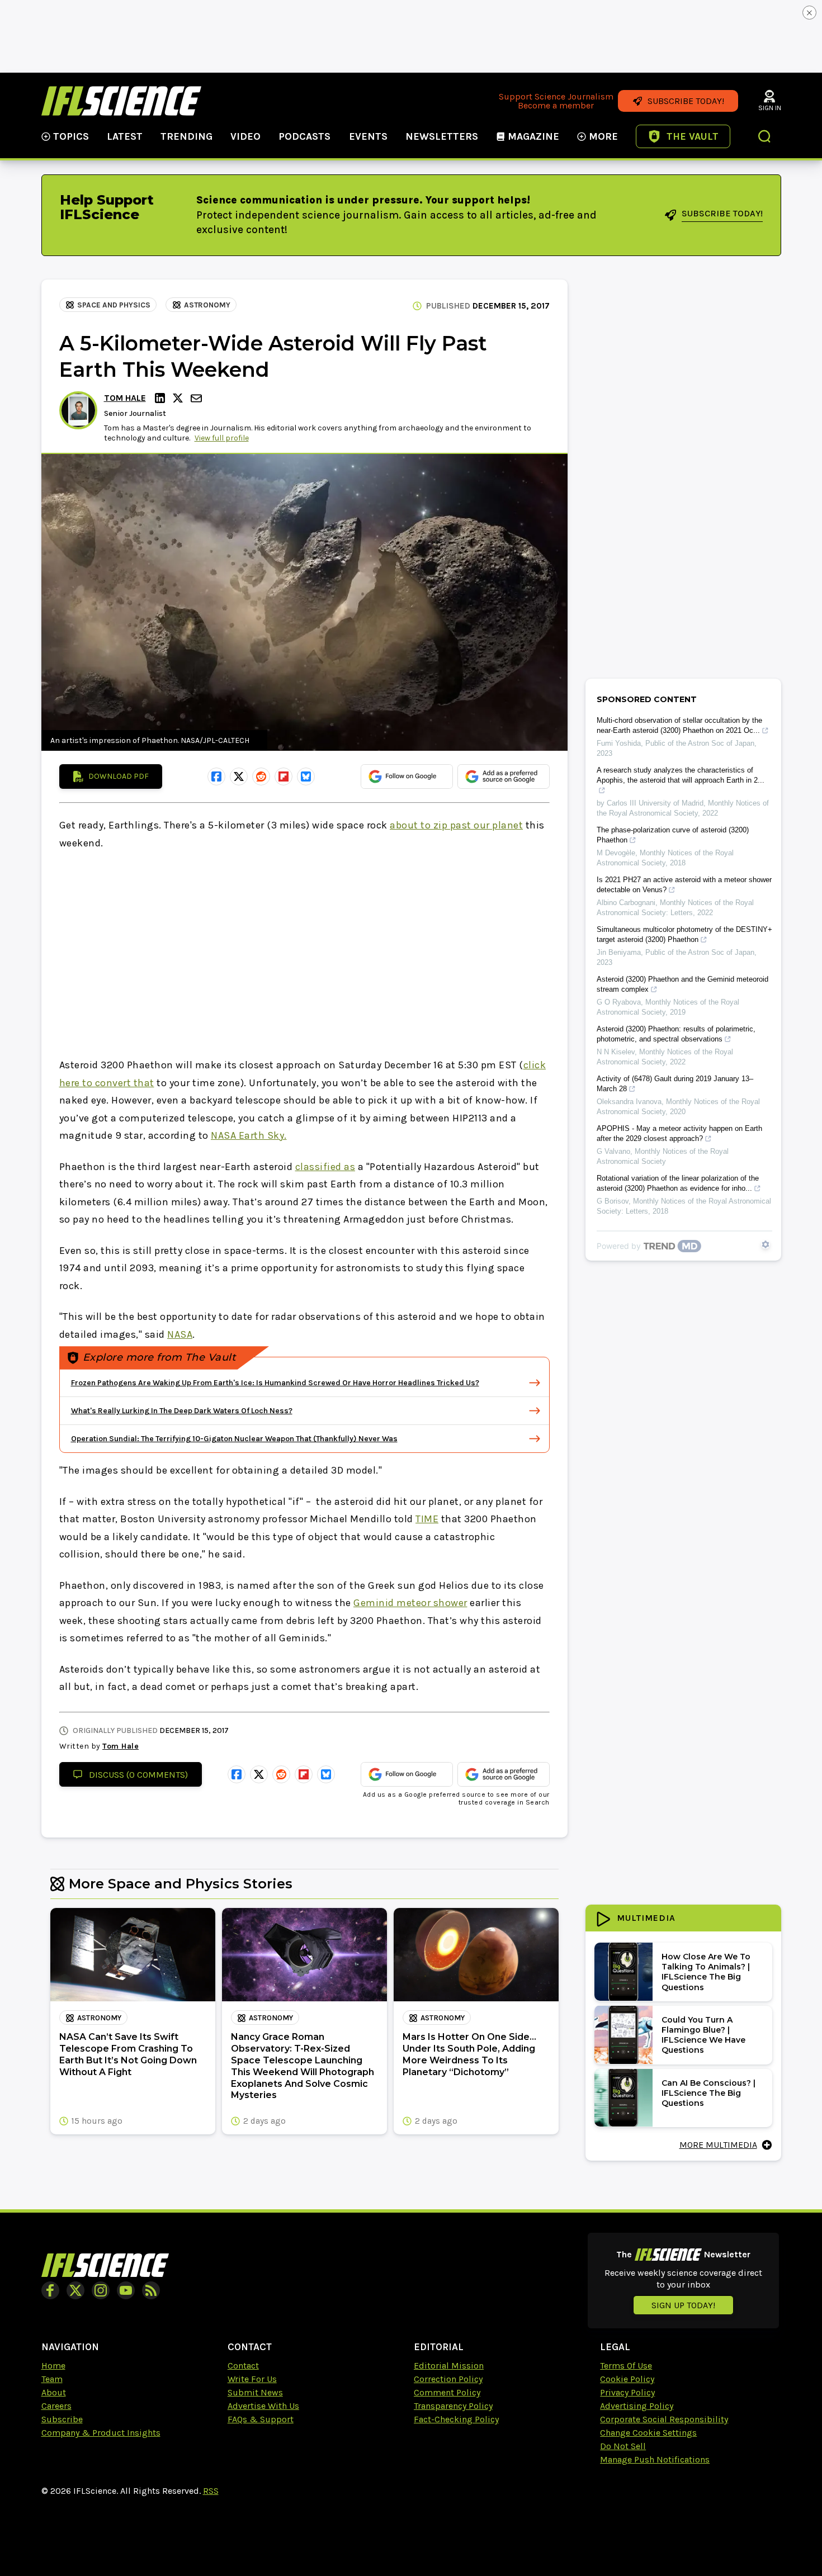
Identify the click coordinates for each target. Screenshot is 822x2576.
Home (53, 2366)
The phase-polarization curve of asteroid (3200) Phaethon (673, 835)
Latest (125, 136)
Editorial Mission (449, 2366)
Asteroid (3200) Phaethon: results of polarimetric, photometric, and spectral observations (676, 1034)
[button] (765, 138)
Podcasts (304, 136)
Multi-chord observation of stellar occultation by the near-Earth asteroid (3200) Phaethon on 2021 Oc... (679, 725)
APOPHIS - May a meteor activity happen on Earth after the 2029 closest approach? (679, 1133)
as (349, 1167)
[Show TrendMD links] (766, 1244)
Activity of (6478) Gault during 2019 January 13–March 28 (675, 1084)
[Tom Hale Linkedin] (162, 398)
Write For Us (252, 2379)
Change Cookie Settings (648, 2433)
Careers (56, 2406)
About (54, 2392)
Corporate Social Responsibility (664, 2419)
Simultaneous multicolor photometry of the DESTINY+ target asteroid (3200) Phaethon (684, 934)
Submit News (255, 2392)
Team (52, 2379)
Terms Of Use (626, 2366)
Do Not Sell (623, 2446)
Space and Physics (114, 305)
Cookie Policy (627, 2379)
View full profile (222, 438)
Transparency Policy (453, 2406)
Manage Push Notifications (655, 2459)
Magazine (533, 136)
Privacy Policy (627, 2392)
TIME (427, 1519)
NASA (180, 1334)
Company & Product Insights (101, 2433)
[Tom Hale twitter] (179, 398)
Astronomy (207, 305)
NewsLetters (442, 136)
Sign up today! (683, 2305)
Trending (186, 136)
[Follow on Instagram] (101, 2290)
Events (368, 136)
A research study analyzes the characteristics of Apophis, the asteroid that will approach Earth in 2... (681, 775)
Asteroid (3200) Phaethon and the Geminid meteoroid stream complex (682, 984)
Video (245, 136)
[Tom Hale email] (197, 398)
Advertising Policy (637, 2406)
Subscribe (62, 2419)
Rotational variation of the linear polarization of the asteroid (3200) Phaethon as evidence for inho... (678, 1183)
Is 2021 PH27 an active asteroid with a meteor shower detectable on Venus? (684, 885)
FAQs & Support (261, 2419)
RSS (211, 2491)
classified (320, 1167)
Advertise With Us (263, 2406)
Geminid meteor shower (410, 1603)
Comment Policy (447, 2392)
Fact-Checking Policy (456, 2419)
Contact (243, 2366)
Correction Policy (448, 2379)
